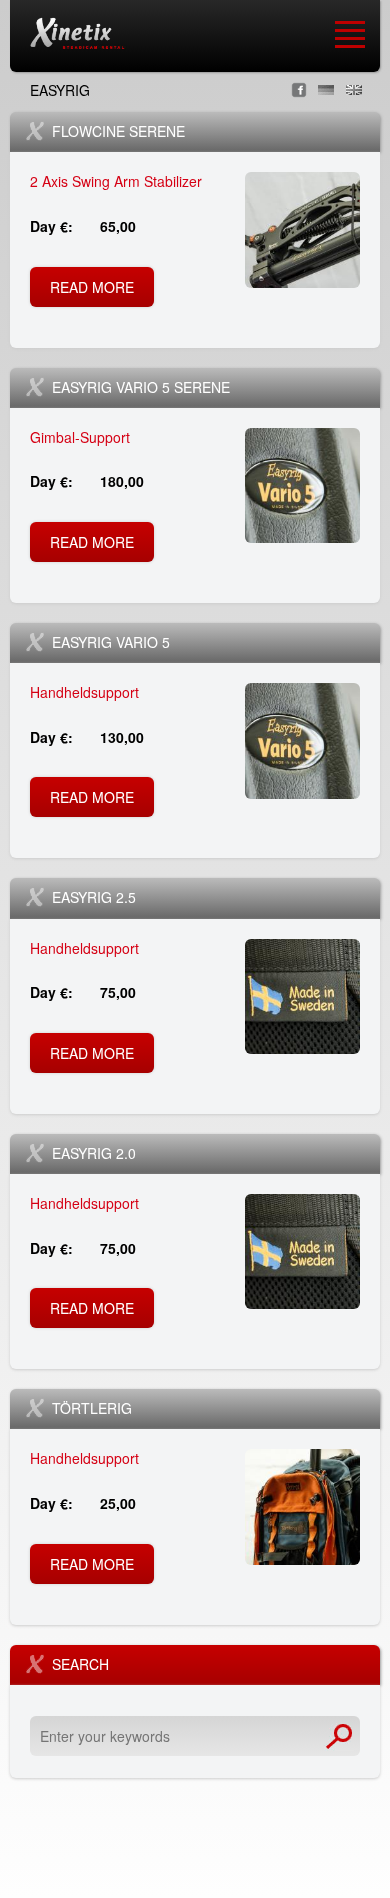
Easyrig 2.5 (94, 897)
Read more (98, 292)
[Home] (77, 33)
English (354, 90)
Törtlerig (92, 1408)
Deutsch (326, 90)
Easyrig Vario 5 (111, 642)
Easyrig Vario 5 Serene (141, 387)
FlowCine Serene (118, 131)
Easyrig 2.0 (94, 1153)
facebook (299, 90)
